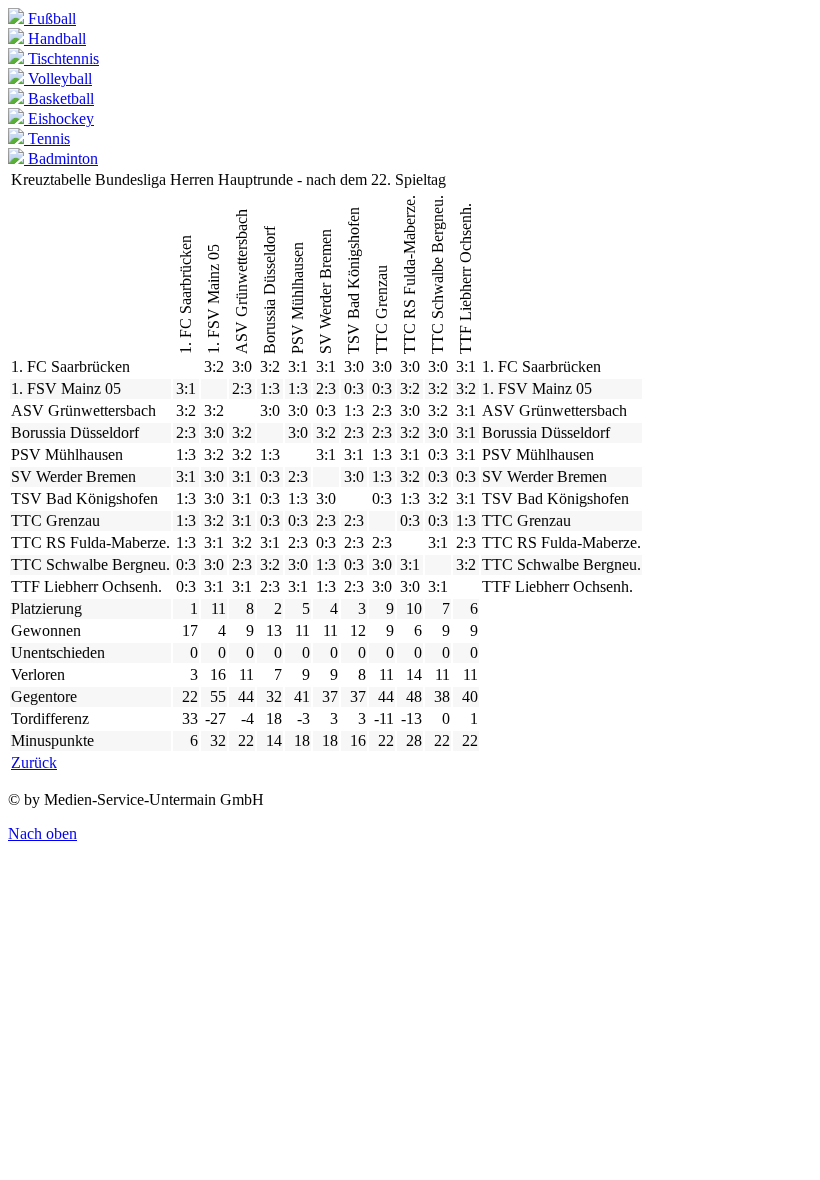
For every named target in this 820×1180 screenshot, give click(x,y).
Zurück (34, 762)
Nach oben (42, 833)
